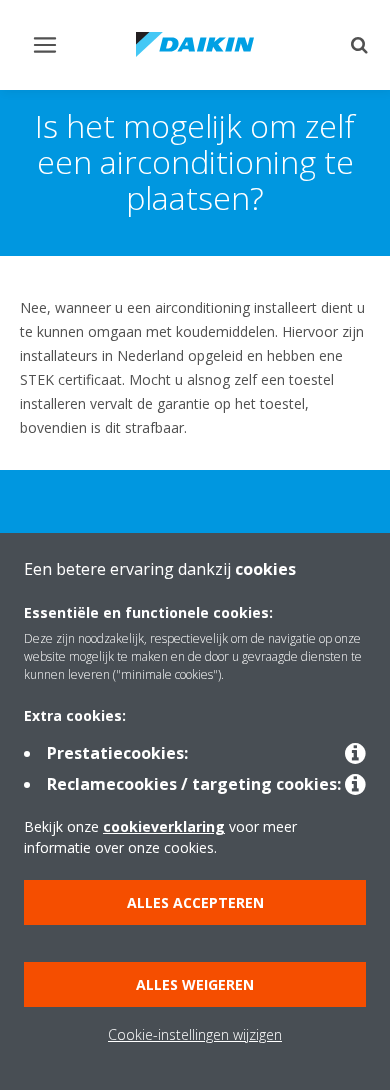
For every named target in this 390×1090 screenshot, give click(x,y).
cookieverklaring (164, 826)
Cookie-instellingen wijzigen (195, 1034)
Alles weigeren (195, 984)
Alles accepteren (195, 902)
